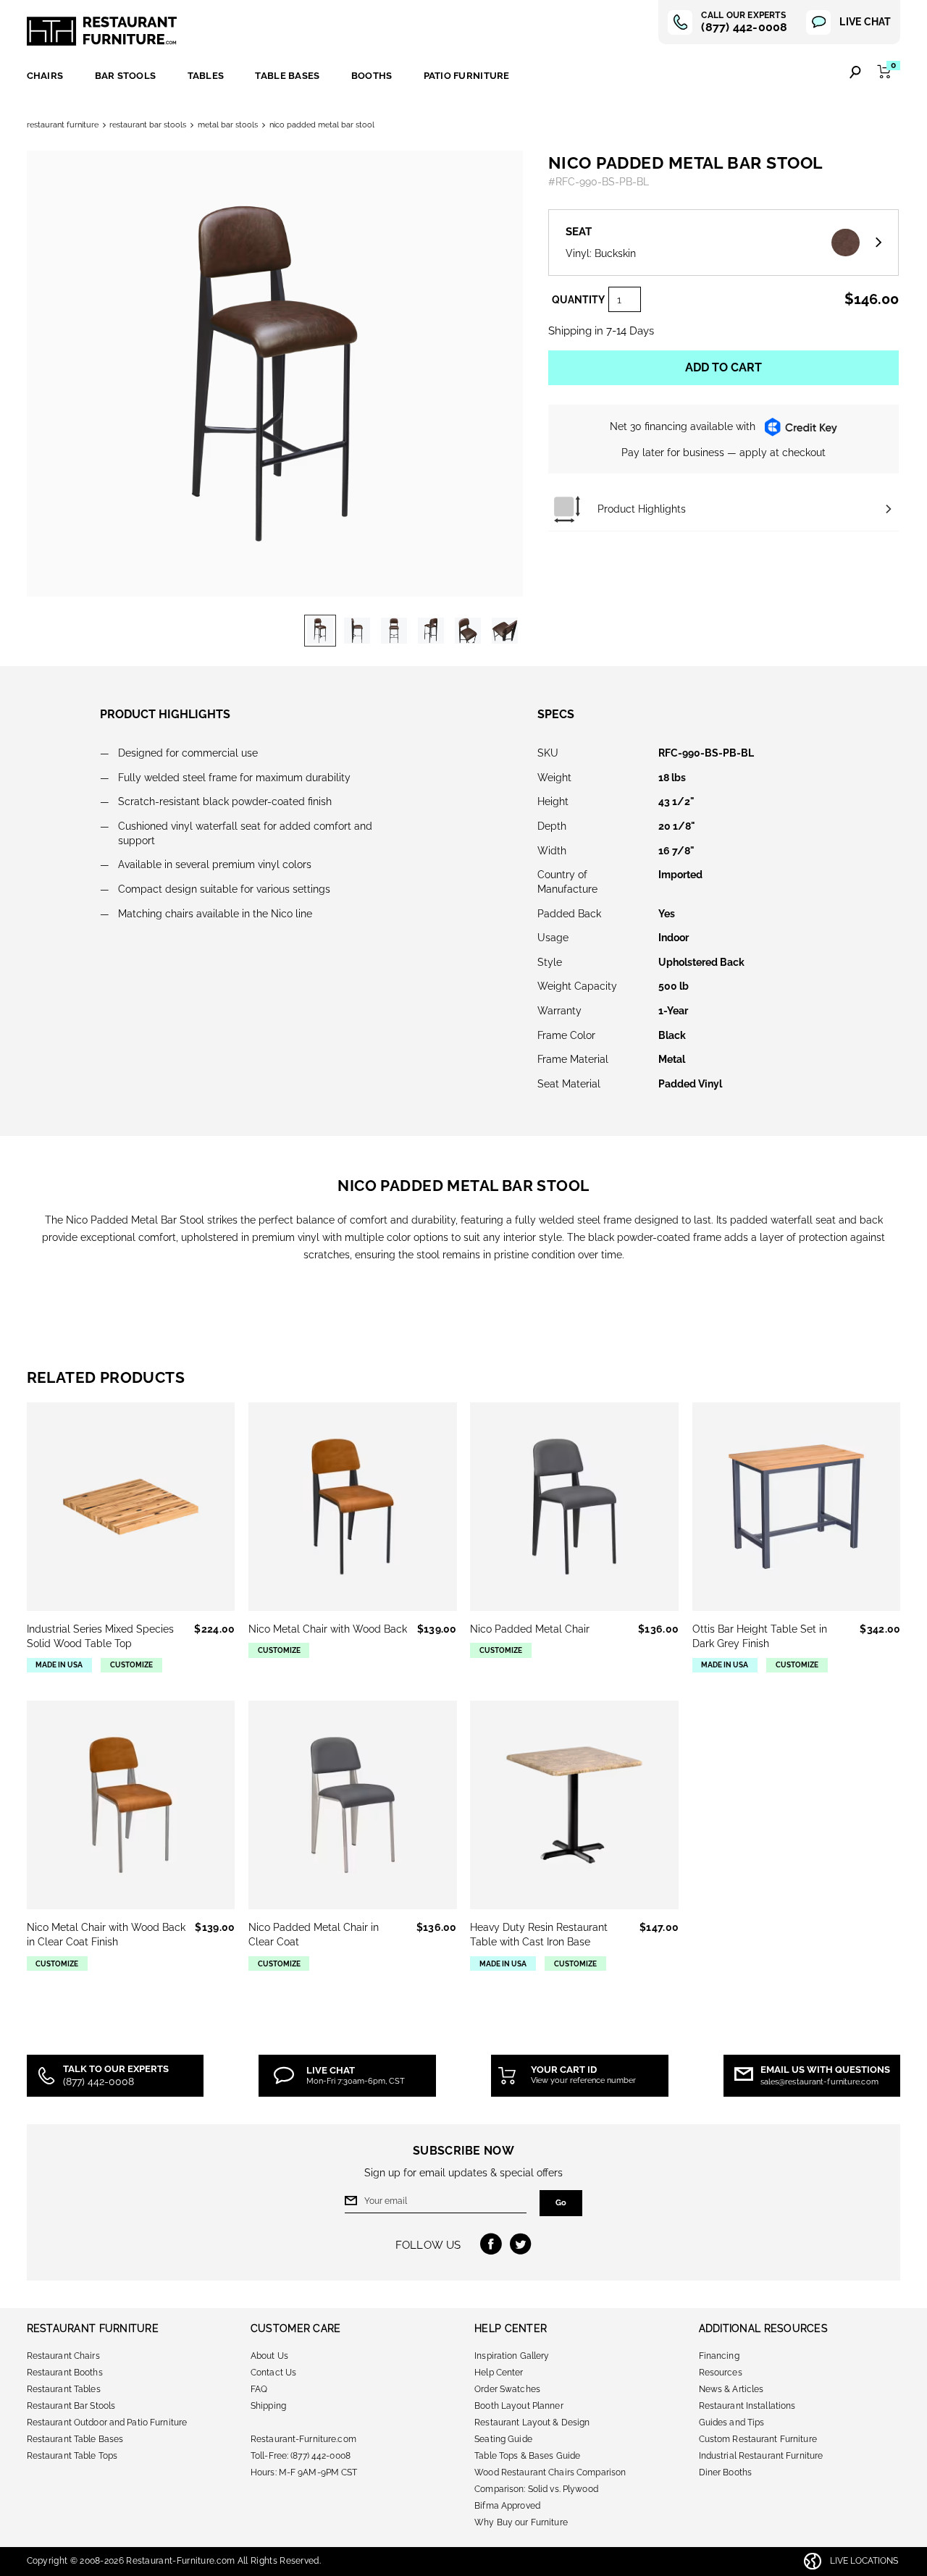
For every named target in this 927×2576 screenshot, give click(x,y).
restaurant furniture (63, 125)
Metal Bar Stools (228, 125)
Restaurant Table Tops (72, 2456)
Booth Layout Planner (519, 2406)
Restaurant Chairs (63, 2356)
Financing (719, 2356)
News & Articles (731, 2389)
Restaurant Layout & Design (532, 2423)
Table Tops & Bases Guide (527, 2456)
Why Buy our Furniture (521, 2522)
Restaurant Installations (747, 2406)
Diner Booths (725, 2472)
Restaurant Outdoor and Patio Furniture (107, 2423)
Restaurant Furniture (102, 31)
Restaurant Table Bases (75, 2439)
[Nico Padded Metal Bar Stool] (320, 631)
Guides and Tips (732, 2423)
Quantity (578, 300)
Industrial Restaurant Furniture (761, 2456)
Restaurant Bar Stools (148, 125)
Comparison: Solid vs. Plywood (536, 2489)
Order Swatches (507, 2389)
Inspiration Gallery (512, 2356)
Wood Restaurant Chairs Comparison (550, 2472)
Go (561, 2203)
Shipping (268, 2406)
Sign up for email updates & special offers (463, 2173)
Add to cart (723, 367)
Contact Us (273, 2373)
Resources (721, 2373)
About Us (269, 2356)
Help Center (499, 2373)
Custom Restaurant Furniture (758, 2439)
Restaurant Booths (65, 2373)
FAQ (259, 2389)
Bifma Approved (507, 2506)
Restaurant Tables (64, 2389)
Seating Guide (503, 2439)
